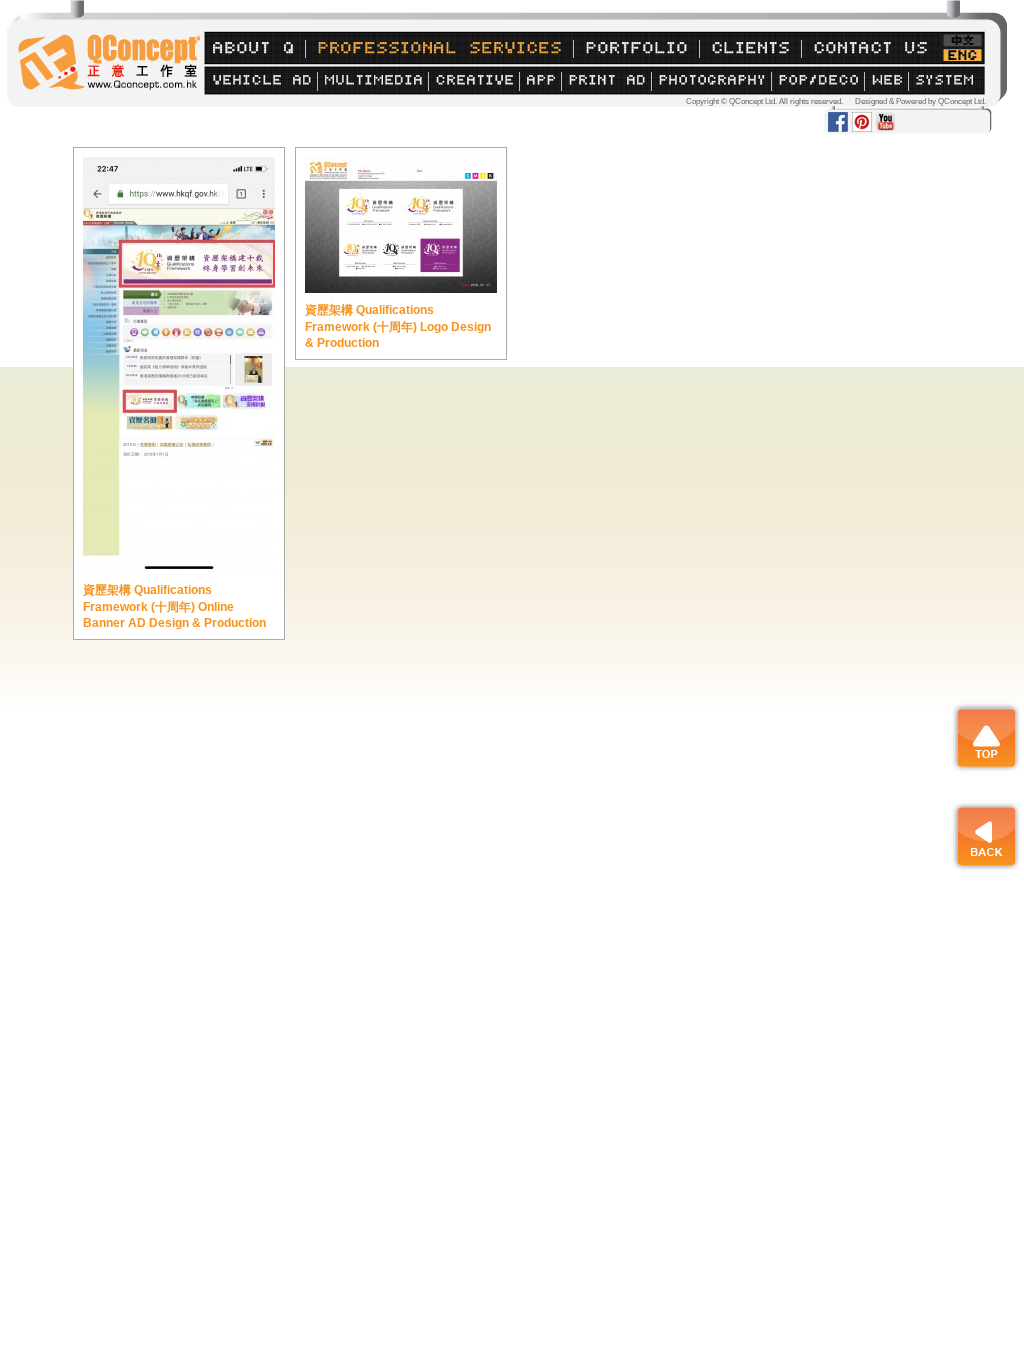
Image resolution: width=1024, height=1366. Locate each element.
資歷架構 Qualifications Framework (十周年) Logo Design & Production (398, 326)
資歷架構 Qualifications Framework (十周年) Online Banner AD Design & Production (174, 606)
